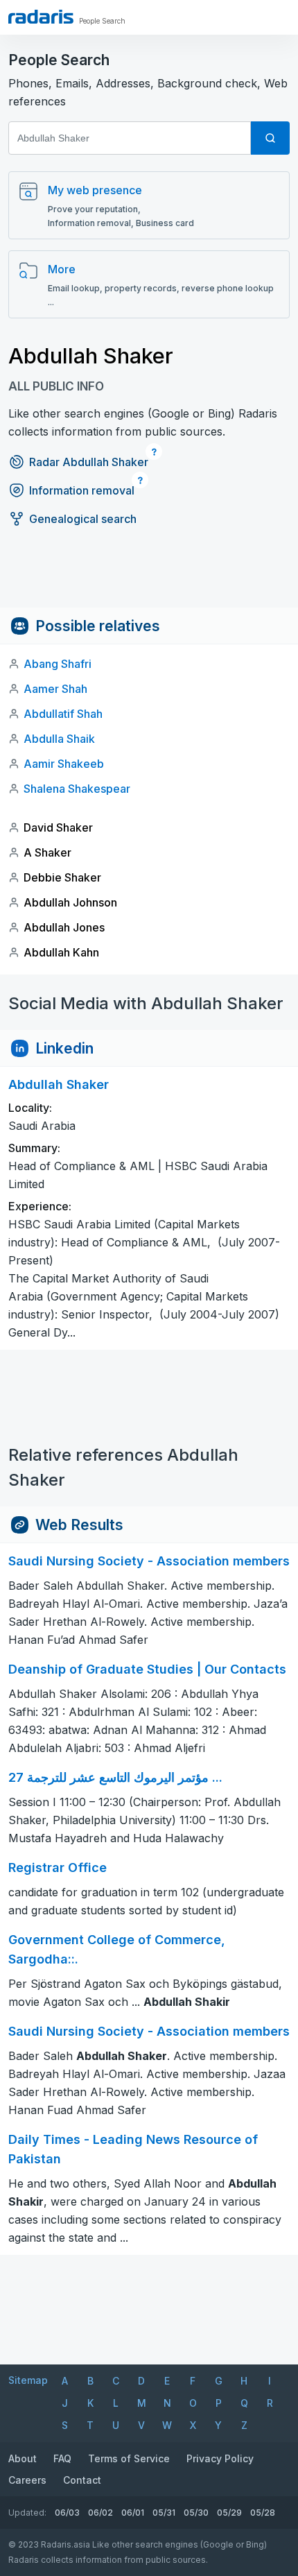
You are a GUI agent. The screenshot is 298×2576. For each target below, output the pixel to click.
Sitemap (28, 2380)
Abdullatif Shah (63, 714)
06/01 (133, 2513)
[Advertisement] (149, 576)
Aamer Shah (55, 689)
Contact (82, 2480)
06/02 (100, 2513)
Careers (27, 2480)
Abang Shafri (58, 664)
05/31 (164, 2513)
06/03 (67, 2513)
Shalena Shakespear (77, 789)
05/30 (196, 2513)
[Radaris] (41, 17)
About (23, 2458)
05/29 (229, 2513)
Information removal (82, 490)
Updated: (27, 2513)
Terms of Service (129, 2458)
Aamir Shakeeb (64, 764)
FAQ (62, 2458)
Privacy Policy (220, 2458)
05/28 (263, 2513)
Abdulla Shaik (59, 739)
